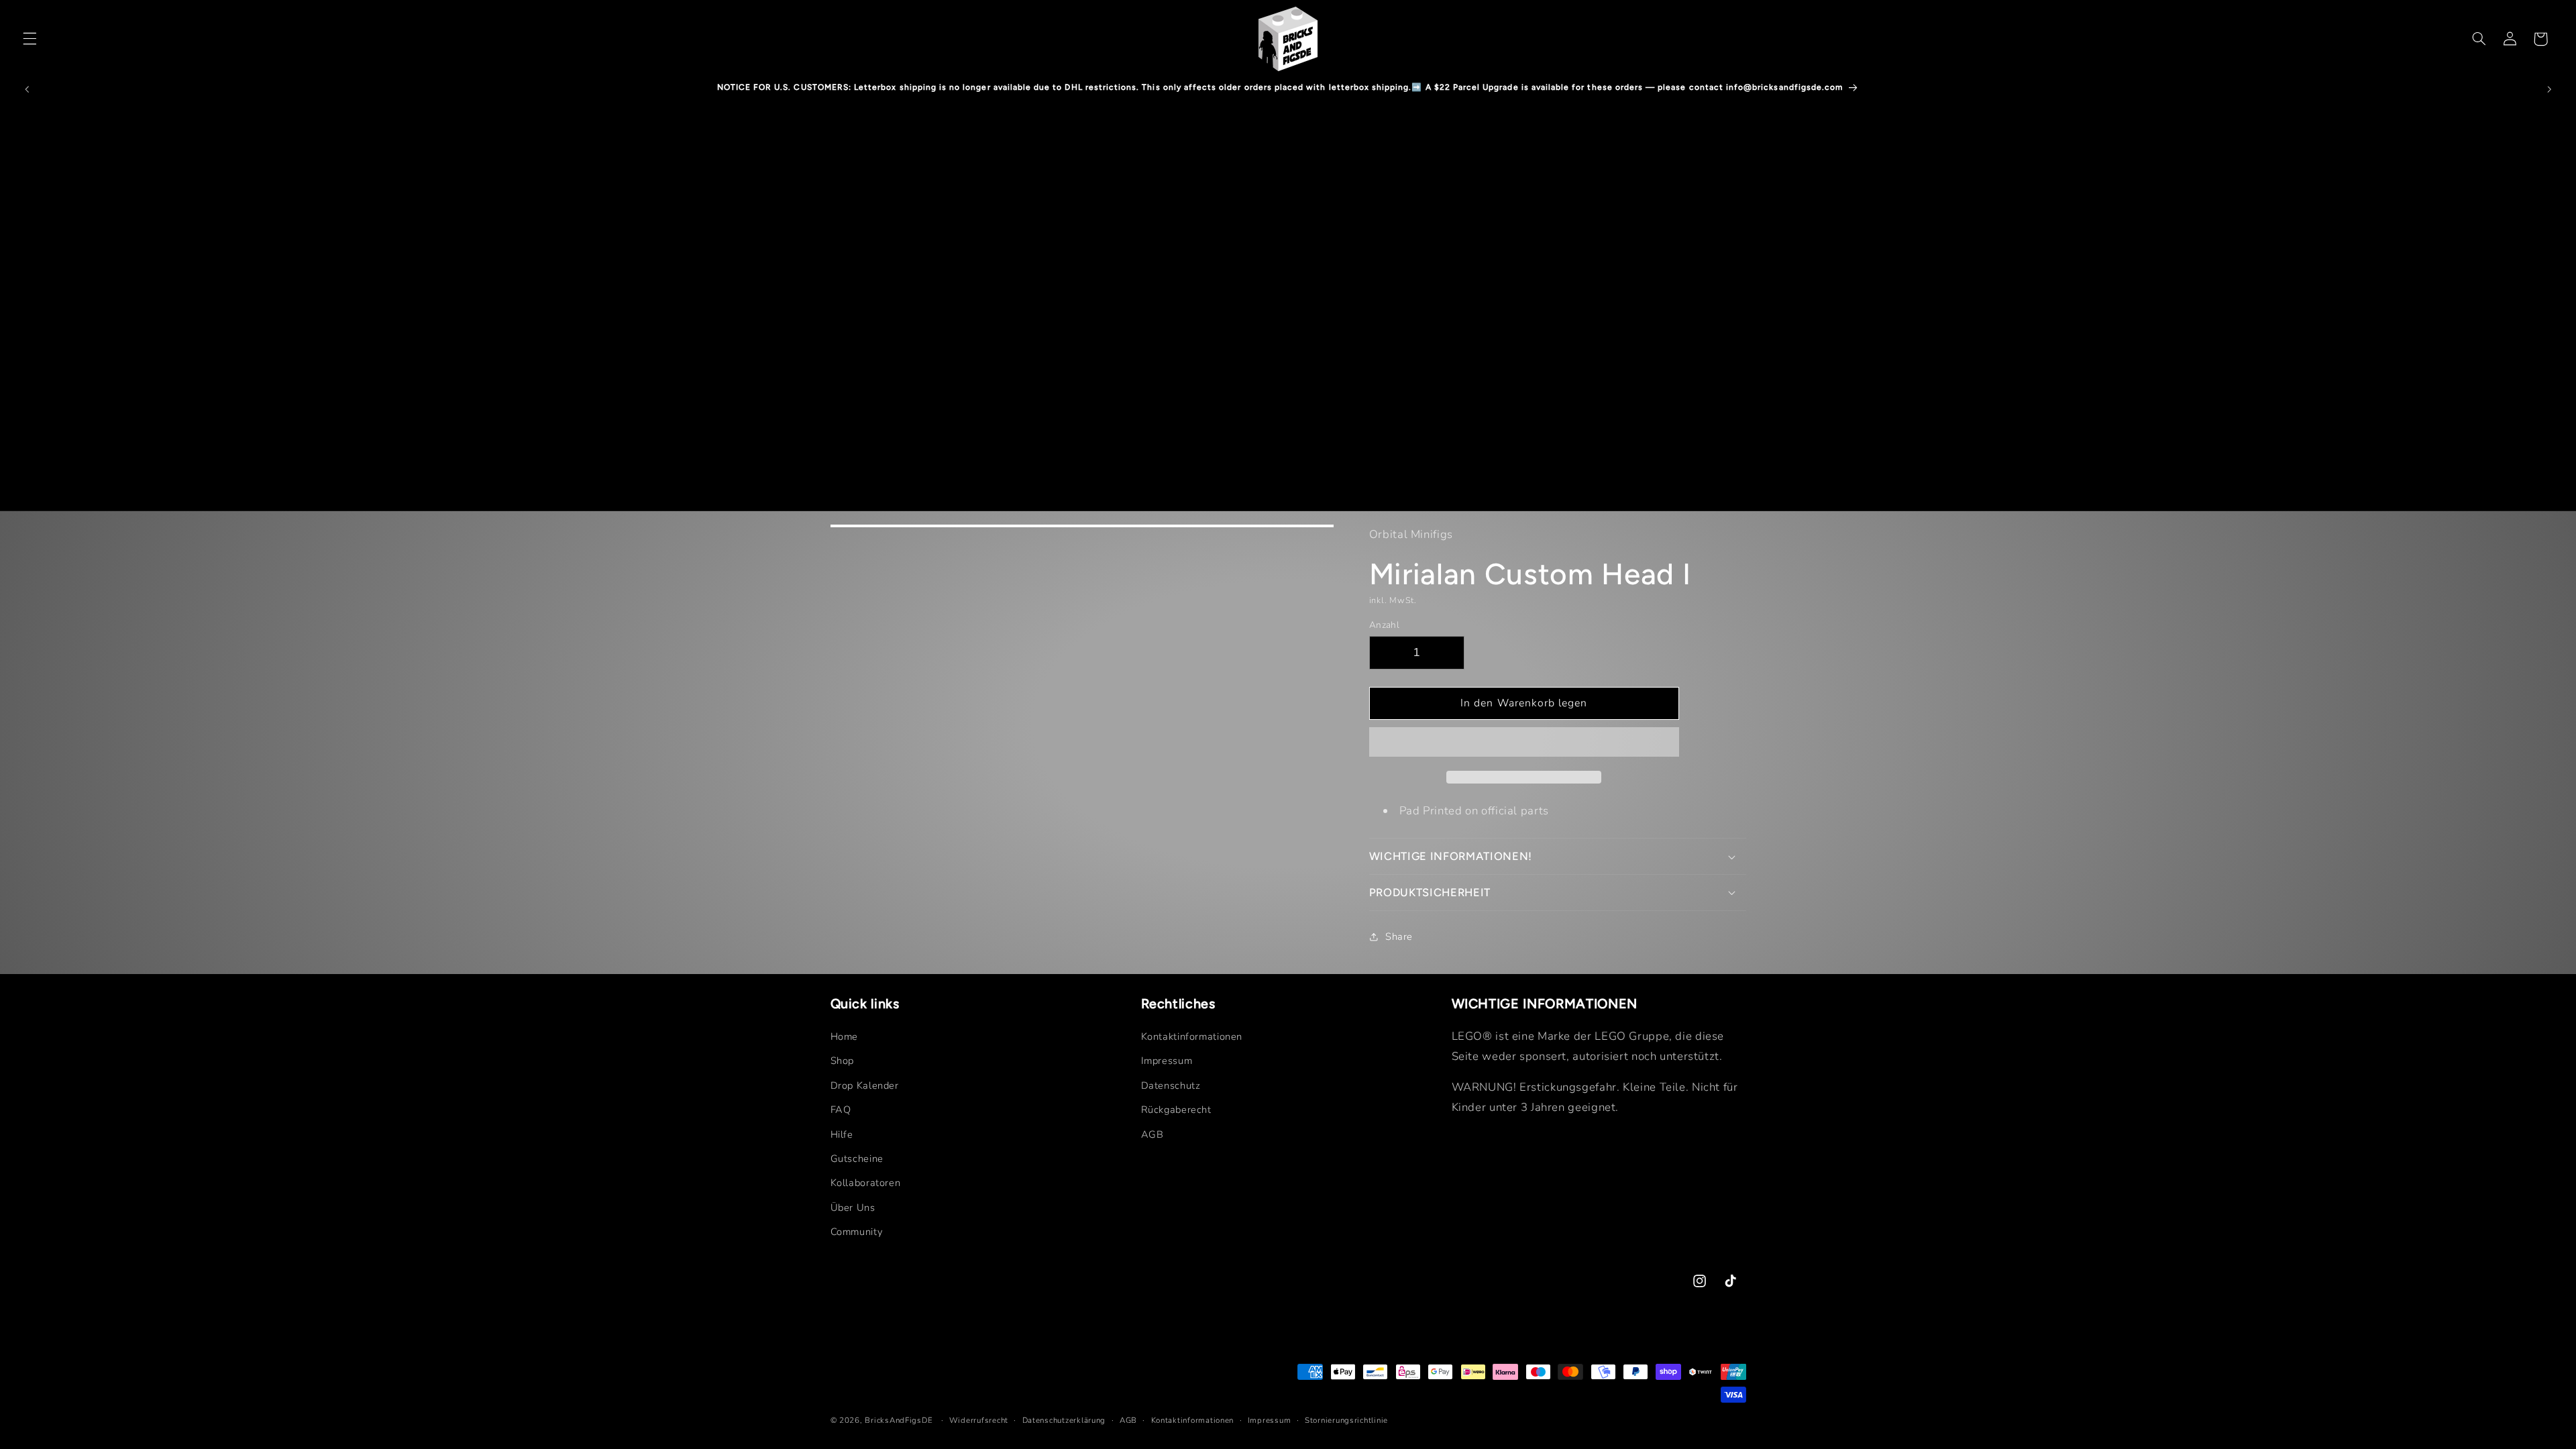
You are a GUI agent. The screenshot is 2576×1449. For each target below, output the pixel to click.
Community (857, 1232)
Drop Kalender (865, 1085)
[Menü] (30, 39)
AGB (1152, 1134)
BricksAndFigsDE (899, 1420)
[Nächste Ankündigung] (2549, 89)
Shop (843, 1061)
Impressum (1167, 1061)
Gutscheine (857, 1159)
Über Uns (853, 1207)
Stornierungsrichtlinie (1346, 1420)
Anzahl (1385, 625)
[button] (1524, 743)
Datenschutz (1171, 1085)
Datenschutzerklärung (1064, 1420)
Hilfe (842, 1134)
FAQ (841, 1110)
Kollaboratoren (866, 1183)
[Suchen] (2479, 39)
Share (1399, 936)
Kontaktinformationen (1192, 1036)
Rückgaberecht (1176, 1110)
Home (845, 1036)
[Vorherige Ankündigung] (27, 89)
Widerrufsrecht (979, 1420)
